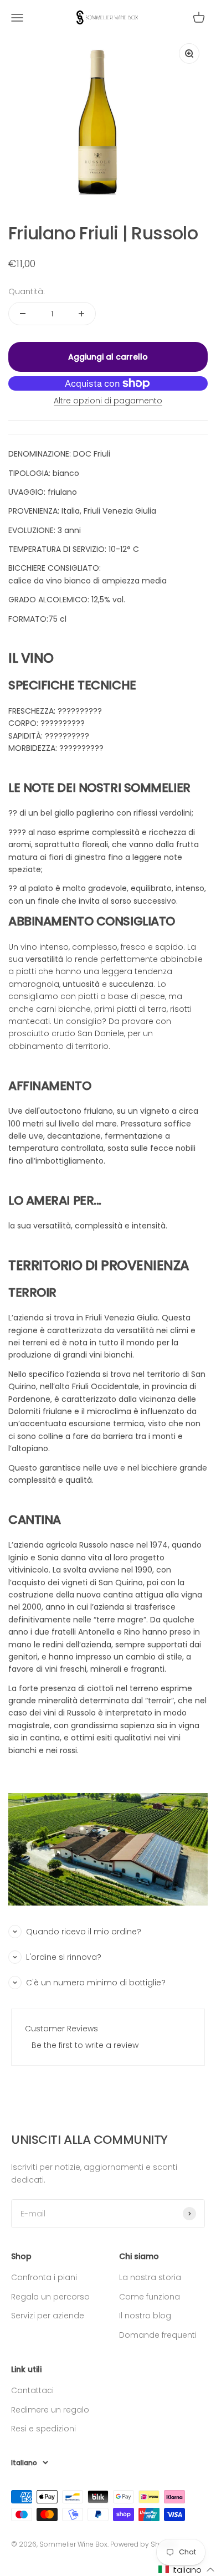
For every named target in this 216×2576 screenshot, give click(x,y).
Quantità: (27, 291)
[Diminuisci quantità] (23, 314)
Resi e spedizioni (43, 2429)
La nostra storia (150, 2277)
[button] (187, 2570)
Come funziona (150, 2297)
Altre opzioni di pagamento (108, 401)
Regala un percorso (50, 2297)
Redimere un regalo (50, 2410)
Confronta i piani (44, 2277)
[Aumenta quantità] (81, 314)
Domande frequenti (158, 2335)
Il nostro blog (145, 2316)
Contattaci (32, 2390)
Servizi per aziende (48, 2316)
